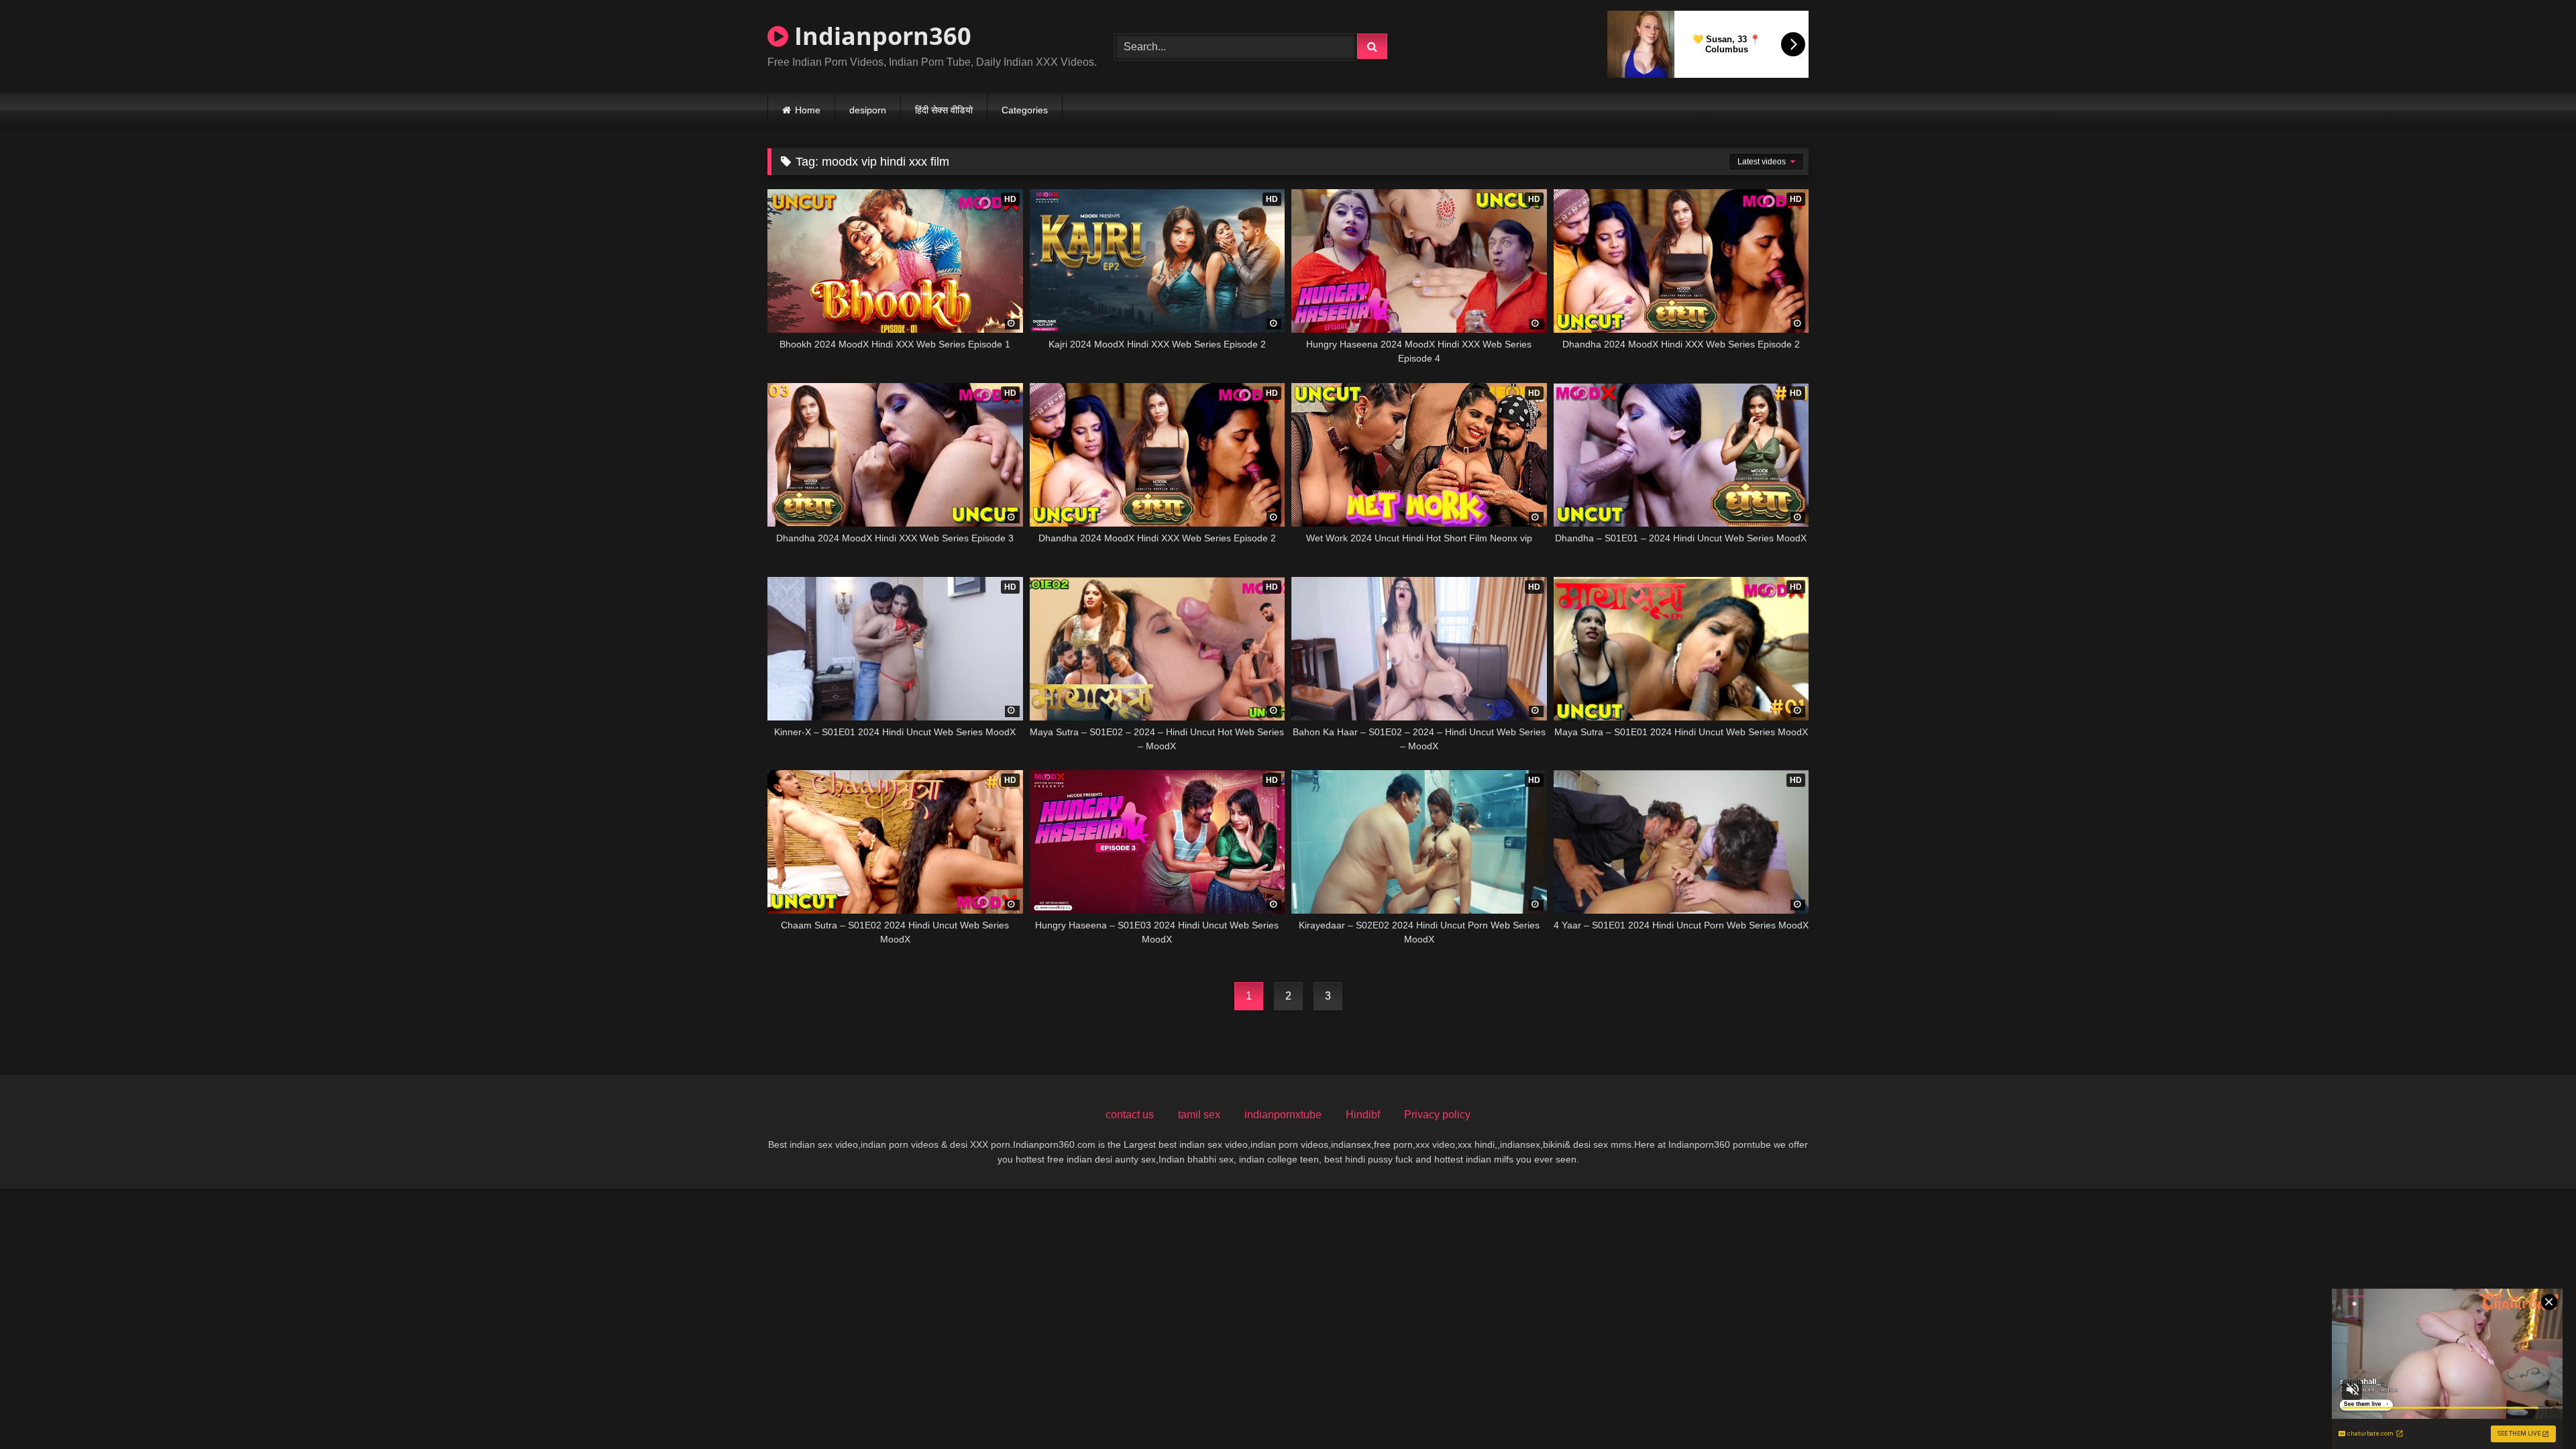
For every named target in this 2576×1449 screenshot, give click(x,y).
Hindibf (1363, 1115)
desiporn (868, 110)
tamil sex (1199, 1115)
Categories (1025, 110)
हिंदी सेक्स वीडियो (944, 110)
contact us (1130, 1115)
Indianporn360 (880, 36)
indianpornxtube (1283, 1115)
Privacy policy (1437, 1115)
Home (808, 110)
